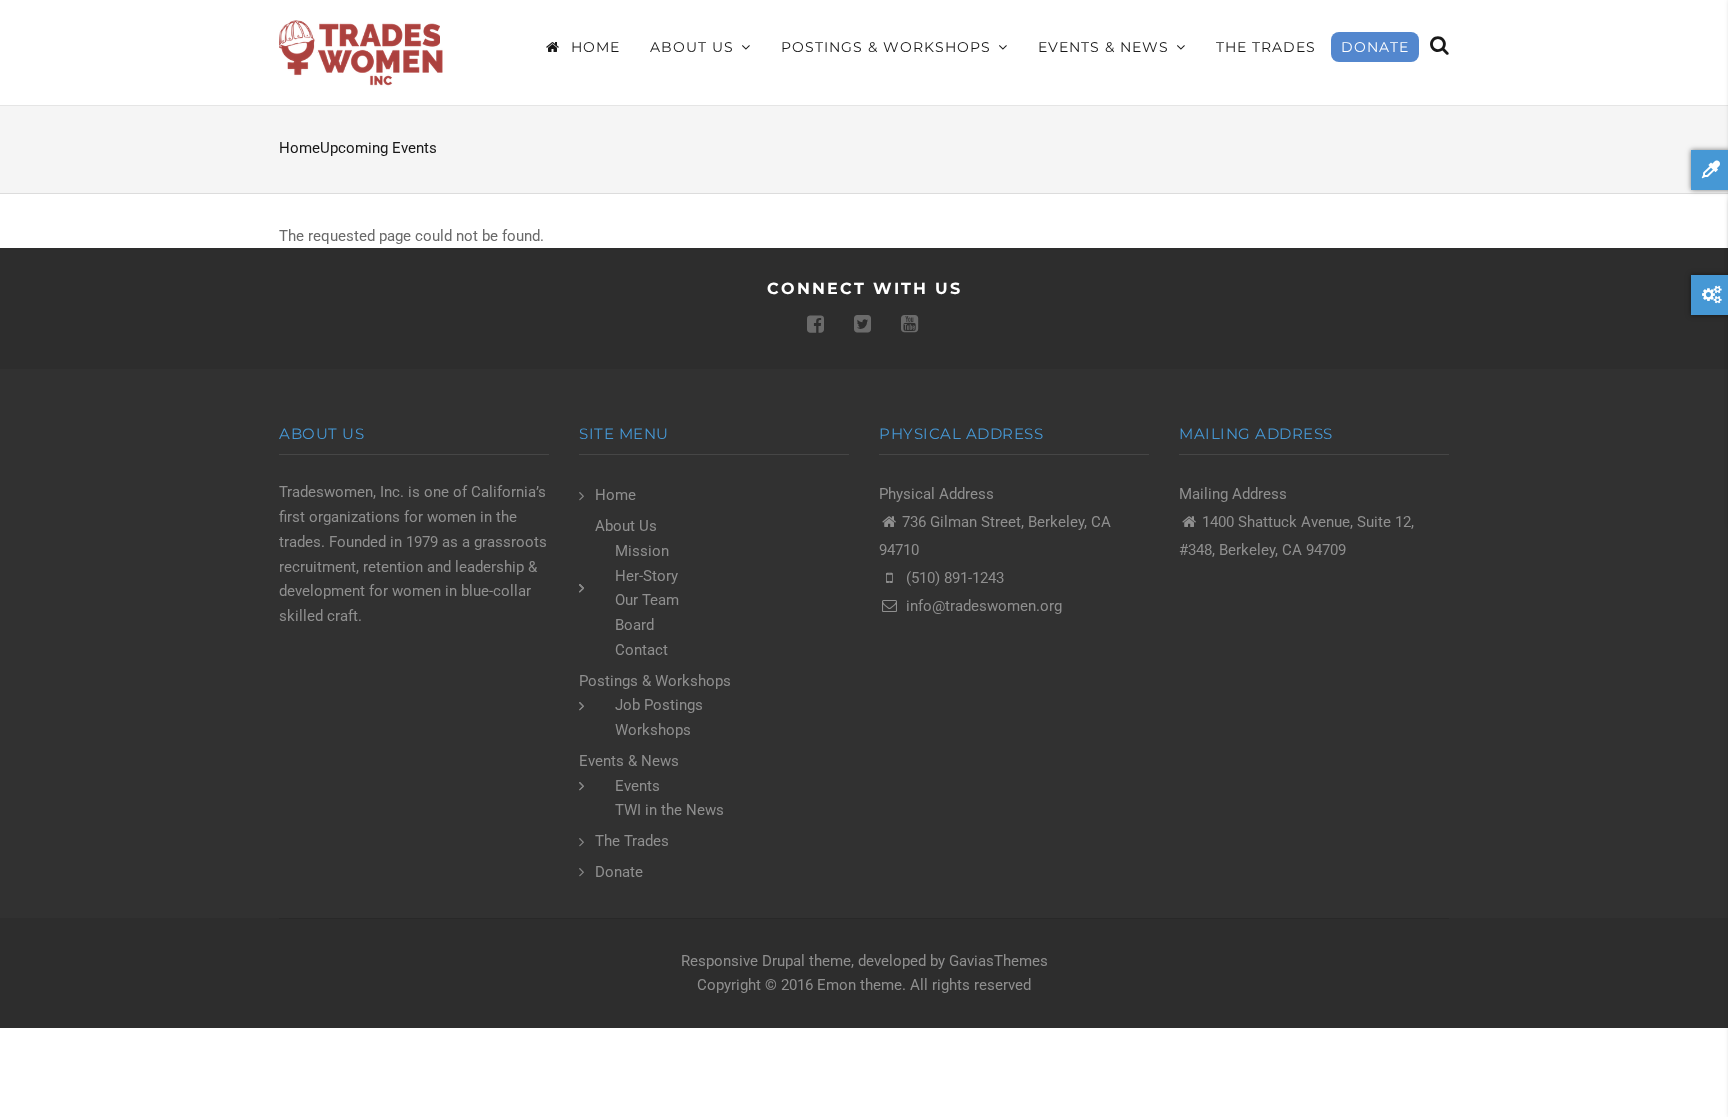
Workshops (653, 730)
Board (634, 625)
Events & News (1106, 47)
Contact (641, 650)
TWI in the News (669, 810)
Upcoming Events (378, 148)
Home (593, 47)
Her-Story (646, 576)
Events (637, 786)
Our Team (647, 600)
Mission (642, 551)
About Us (694, 47)
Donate (1375, 47)
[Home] (364, 52)
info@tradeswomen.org (984, 606)
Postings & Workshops (888, 47)
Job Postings (659, 705)
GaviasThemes (998, 961)
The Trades (1266, 47)
